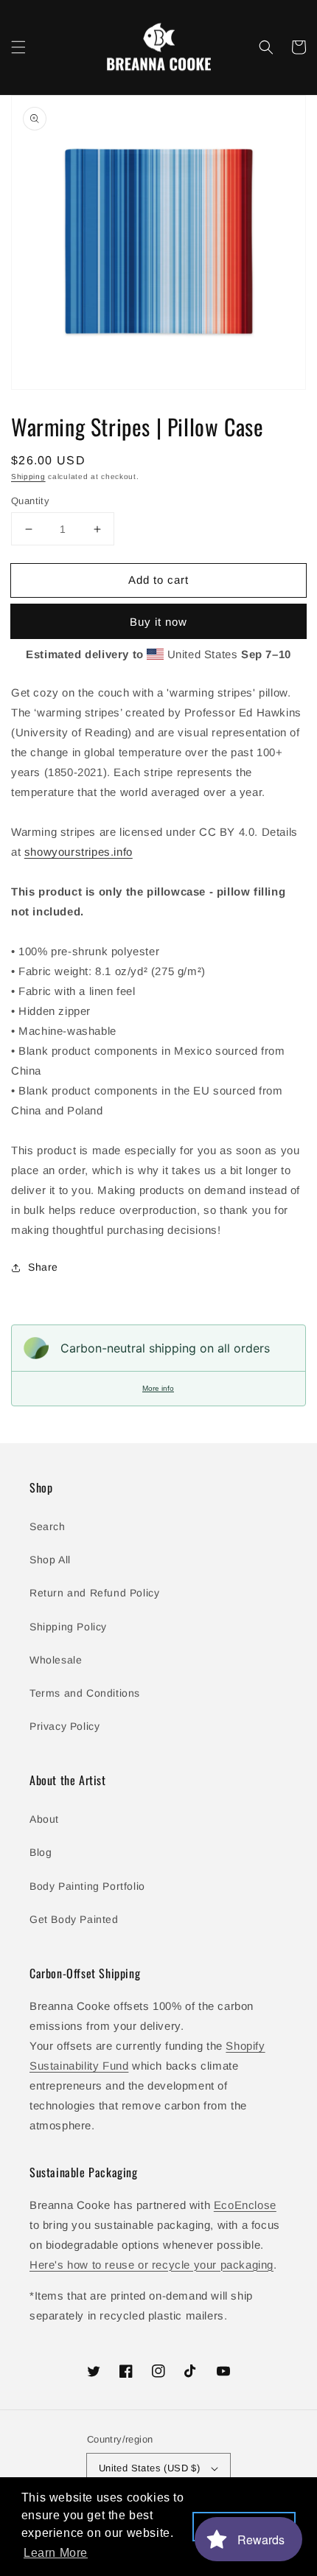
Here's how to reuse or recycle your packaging (151, 2265)
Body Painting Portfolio (87, 1886)
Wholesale (56, 1660)
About (44, 1819)
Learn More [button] (56, 2553)
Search (48, 1526)
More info (158, 1388)
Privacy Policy (65, 1726)
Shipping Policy (68, 1627)
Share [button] (43, 1267)
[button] (18, 47)
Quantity (30, 501)
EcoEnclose (245, 2205)
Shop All (50, 1560)
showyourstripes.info (79, 852)
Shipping (28, 477)
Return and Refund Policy (94, 1593)
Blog (41, 1852)
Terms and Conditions (85, 1693)
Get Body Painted (74, 1919)
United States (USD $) (149, 2468)
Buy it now (158, 622)
